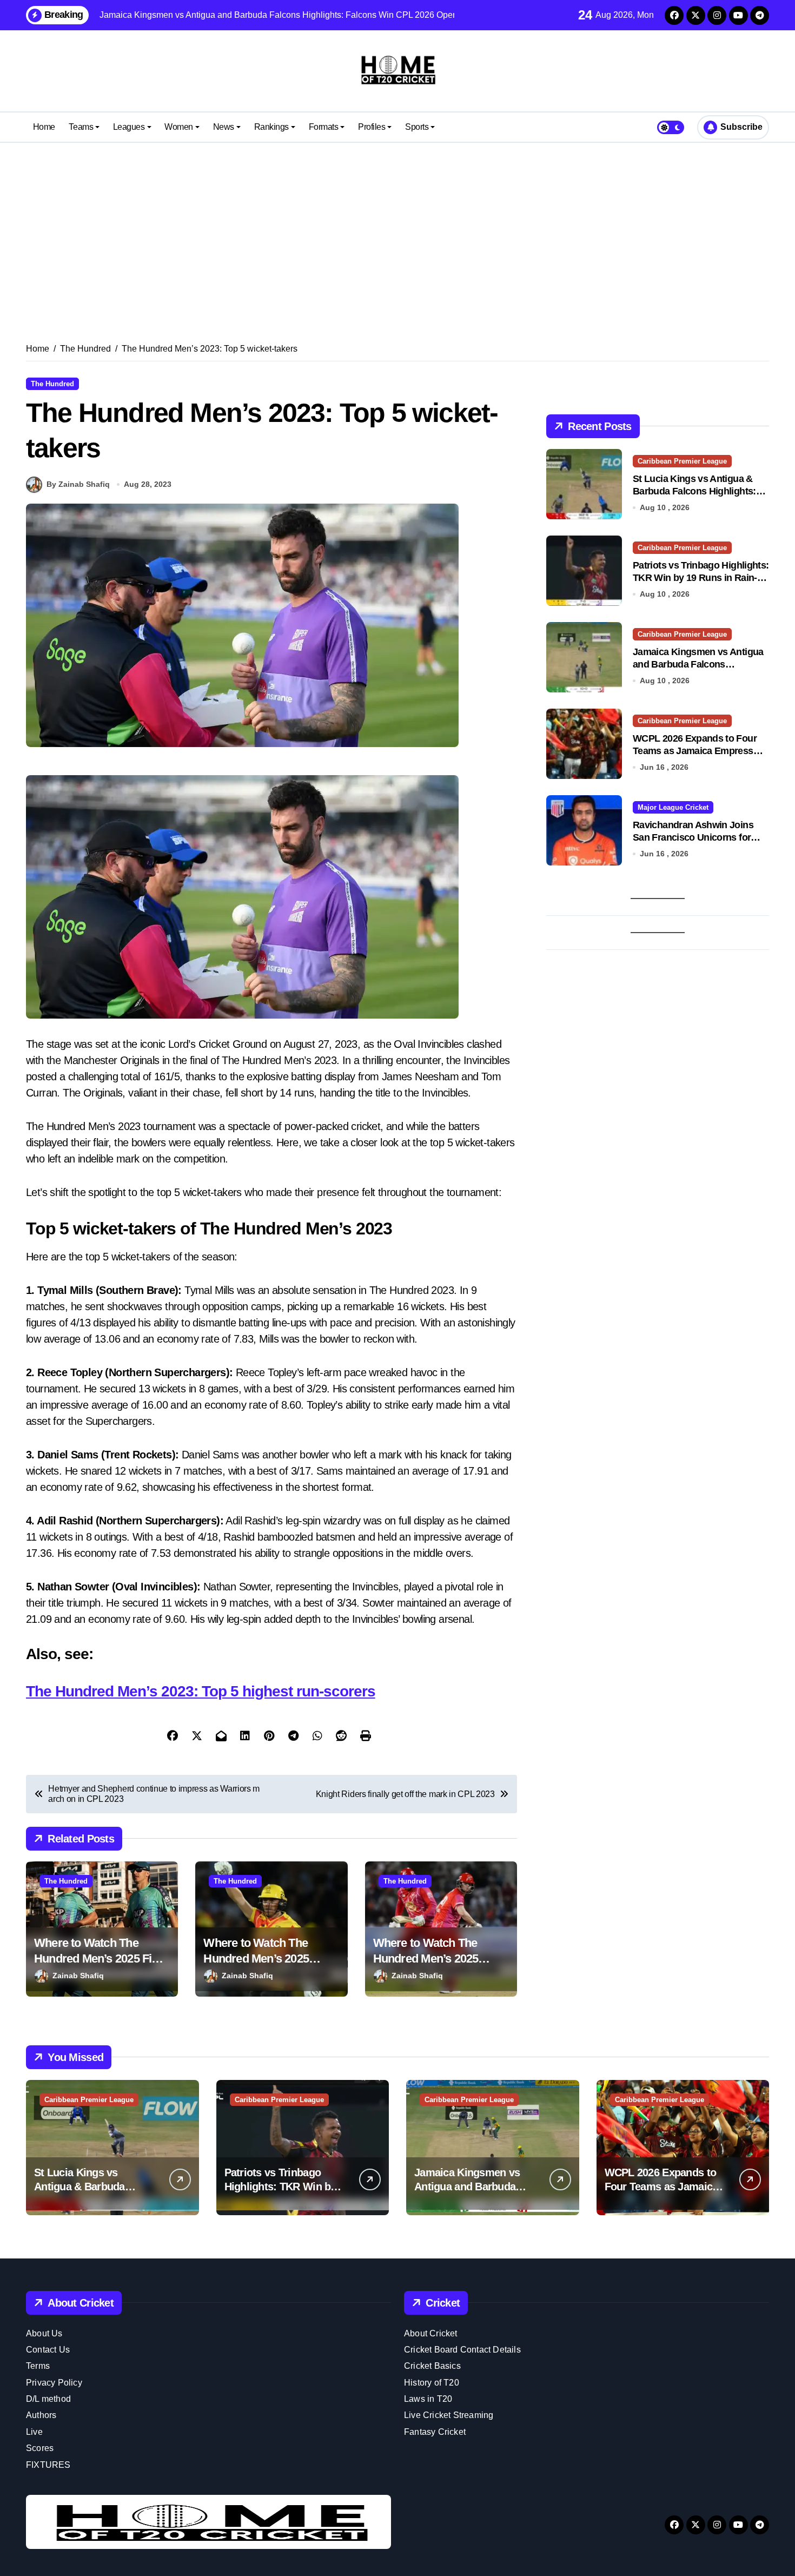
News (224, 127)
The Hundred (52, 384)
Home (44, 127)
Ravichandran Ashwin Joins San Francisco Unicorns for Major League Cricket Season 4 (700, 838)
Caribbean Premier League (682, 461)
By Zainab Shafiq (78, 484)
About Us (44, 2333)
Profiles (372, 127)
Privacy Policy (54, 2383)
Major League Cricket (673, 807)
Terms (38, 2366)
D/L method (48, 2399)
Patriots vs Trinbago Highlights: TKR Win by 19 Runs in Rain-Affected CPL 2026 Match (701, 578)
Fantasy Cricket (435, 2432)
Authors (41, 2415)
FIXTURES (48, 2465)
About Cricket (431, 2333)
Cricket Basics (432, 2366)
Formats (324, 127)
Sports (417, 127)
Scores (40, 2448)
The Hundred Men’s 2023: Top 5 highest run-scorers (201, 1691)
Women (179, 127)
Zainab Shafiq (78, 1976)
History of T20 (432, 2383)
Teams (81, 127)
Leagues (129, 127)
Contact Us (48, 2350)
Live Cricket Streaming (449, 2415)
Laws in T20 (428, 2399)
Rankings (271, 127)
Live (34, 2432)
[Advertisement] (398, 229)
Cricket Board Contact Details (462, 2350)
